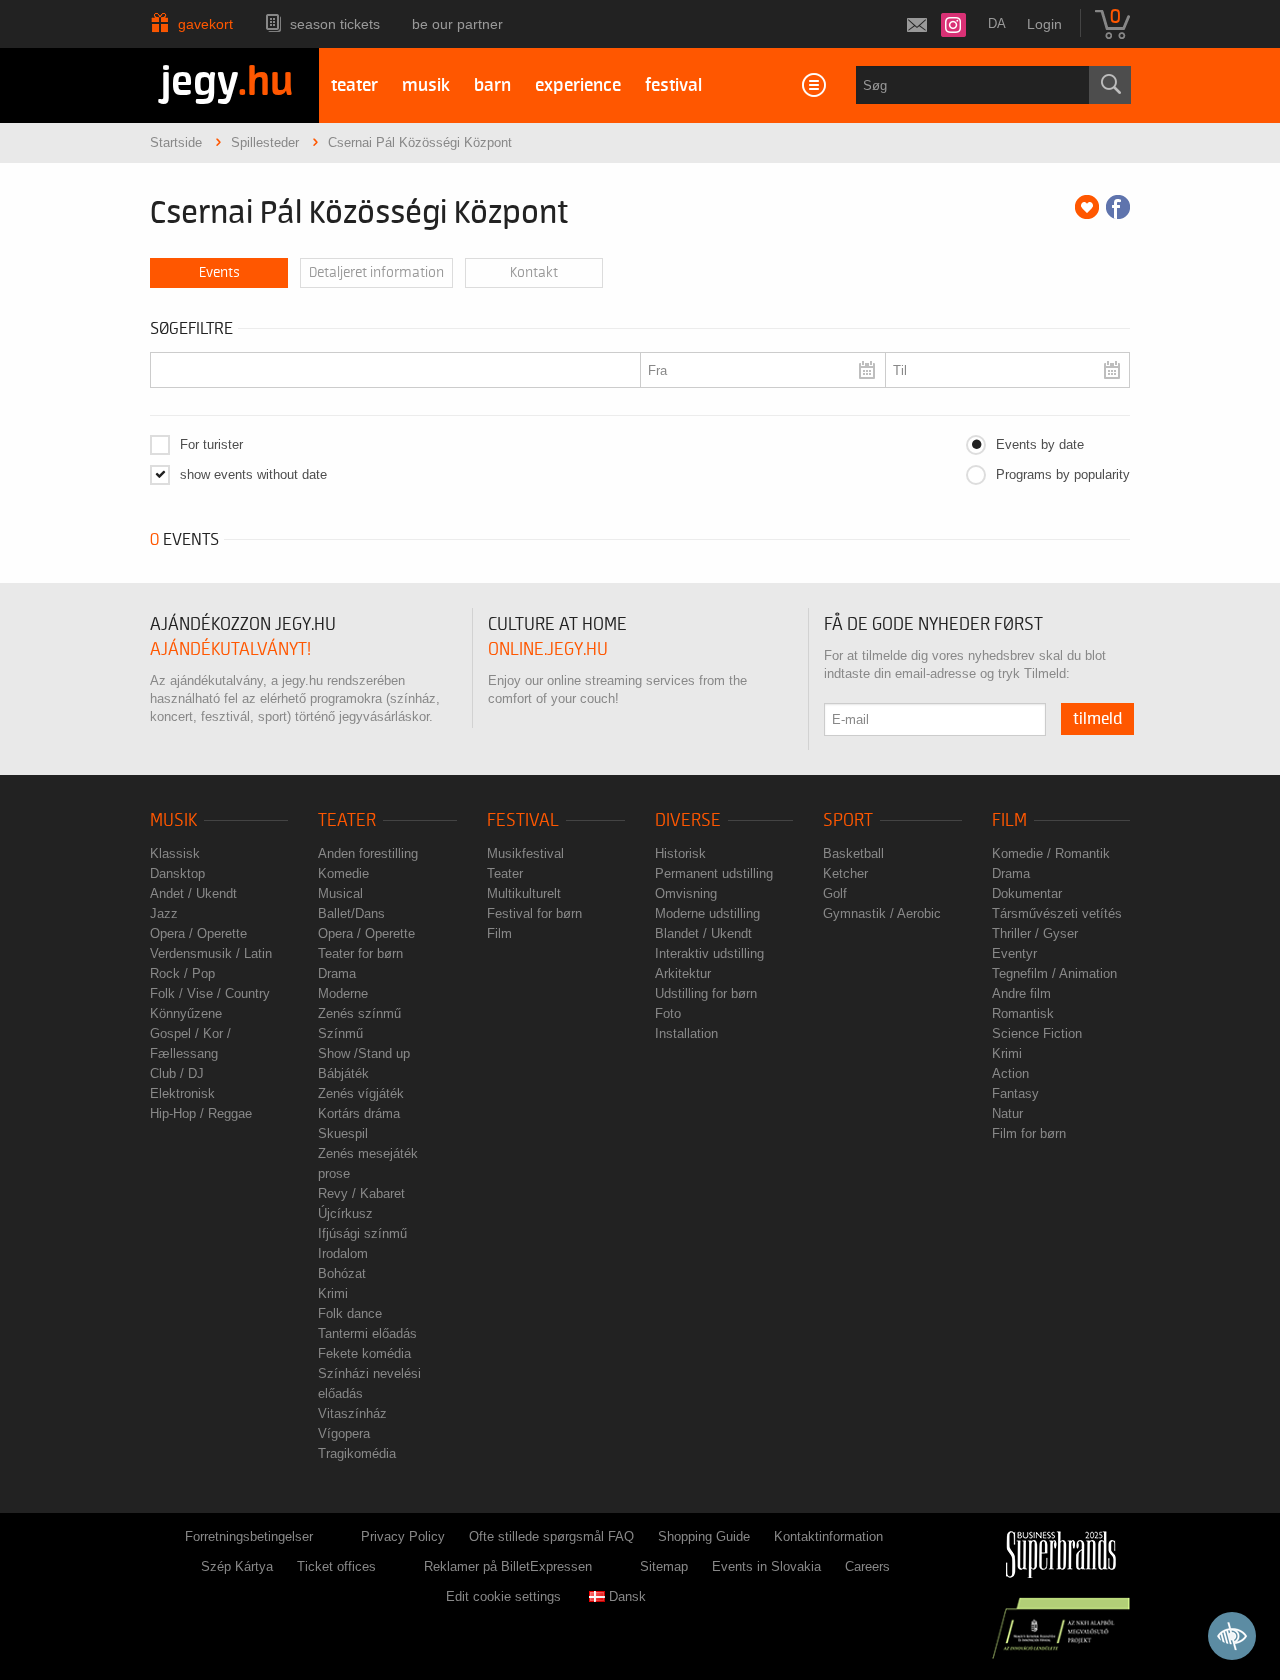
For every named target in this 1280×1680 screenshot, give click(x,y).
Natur (1007, 1113)
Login (1044, 24)
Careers (867, 1566)
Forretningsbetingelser (249, 1536)
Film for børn (1029, 1133)
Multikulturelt (524, 893)
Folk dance (350, 1313)
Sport (848, 820)
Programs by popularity (1063, 474)
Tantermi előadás (367, 1333)
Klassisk (175, 853)
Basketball (853, 853)
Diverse (688, 820)
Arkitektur (683, 973)
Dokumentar (1027, 893)
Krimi (333, 1293)
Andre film (1021, 993)
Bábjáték (343, 1073)
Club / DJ (177, 1073)
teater (354, 85)
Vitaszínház (352, 1413)
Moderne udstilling (707, 913)
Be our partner (457, 24)
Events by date (1040, 444)
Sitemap (664, 1566)
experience (578, 85)
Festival (523, 820)
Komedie (343, 873)
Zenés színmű (359, 1013)
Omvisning (686, 893)
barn (492, 85)
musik (426, 85)
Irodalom (343, 1253)
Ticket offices (336, 1566)
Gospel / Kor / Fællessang (190, 1043)
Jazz (164, 913)
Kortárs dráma (359, 1113)
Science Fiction (1037, 1033)
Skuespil (343, 1133)
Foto (668, 1013)
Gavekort (205, 24)
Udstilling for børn (706, 993)
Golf (835, 893)
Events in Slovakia (766, 1566)
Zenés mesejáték (368, 1153)
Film (499, 933)
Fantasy (1015, 1093)
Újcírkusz (345, 1213)
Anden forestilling (368, 853)
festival (673, 85)
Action (1010, 1073)
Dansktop (177, 873)
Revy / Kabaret (361, 1193)
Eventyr (1014, 953)
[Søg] (1110, 85)
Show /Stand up (364, 1053)
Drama (337, 973)
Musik (173, 820)
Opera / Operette (198, 933)
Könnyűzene (186, 1013)
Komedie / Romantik (1051, 853)
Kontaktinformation (828, 1536)
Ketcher (845, 873)
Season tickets (335, 24)
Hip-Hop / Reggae (201, 1113)
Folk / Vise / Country (210, 993)
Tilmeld (1097, 719)
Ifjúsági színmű (362, 1233)
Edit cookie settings (503, 1596)
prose (334, 1173)
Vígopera (344, 1433)
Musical (340, 893)
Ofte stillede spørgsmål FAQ (551, 1536)
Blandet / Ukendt (703, 933)
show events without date (253, 474)
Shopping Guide (704, 1536)
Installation (686, 1033)
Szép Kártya (237, 1566)
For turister (211, 444)
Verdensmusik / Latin (211, 953)
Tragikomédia (357, 1453)
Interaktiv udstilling (709, 953)
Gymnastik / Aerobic (882, 913)
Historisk (680, 853)
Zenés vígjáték (361, 1093)
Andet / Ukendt (193, 893)
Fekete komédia (364, 1353)
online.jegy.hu (548, 649)
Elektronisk (182, 1093)
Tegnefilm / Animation (1054, 973)
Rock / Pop (182, 973)
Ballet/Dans (351, 913)
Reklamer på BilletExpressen (508, 1566)
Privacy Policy (403, 1536)
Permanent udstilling (714, 873)
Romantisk (1023, 1013)
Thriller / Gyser (1035, 933)
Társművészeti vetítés (1057, 913)
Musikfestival (525, 853)
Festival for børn (534, 913)
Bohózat (342, 1273)
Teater (347, 820)
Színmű (340, 1033)
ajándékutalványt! (230, 649)
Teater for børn (360, 953)
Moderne (343, 993)
